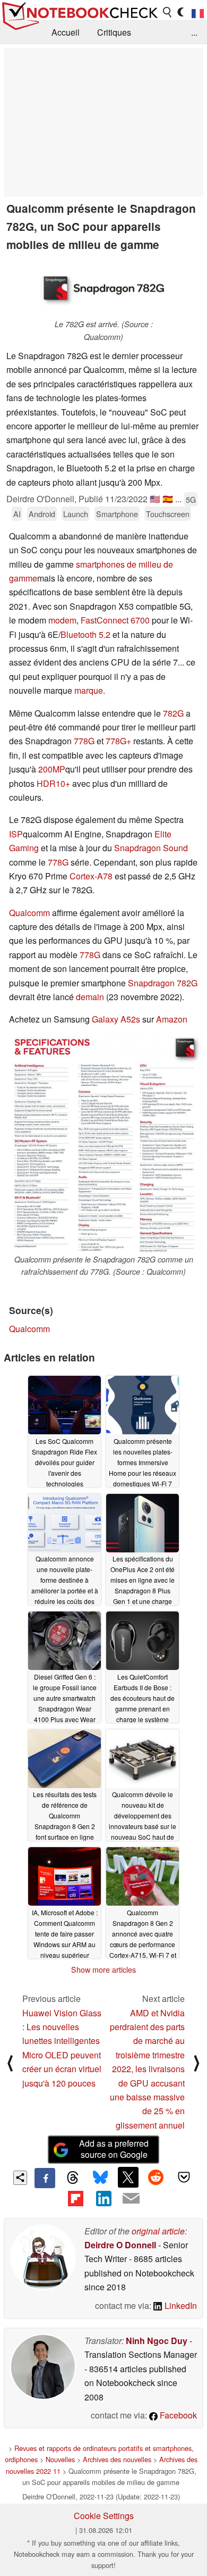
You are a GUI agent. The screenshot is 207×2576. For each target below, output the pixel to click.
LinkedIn (180, 2305)
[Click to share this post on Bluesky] (100, 2178)
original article (158, 2231)
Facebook (177, 2415)
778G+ (118, 741)
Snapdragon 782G (163, 983)
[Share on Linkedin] (103, 2198)
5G (191, 499)
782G (173, 713)
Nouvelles (60, 2459)
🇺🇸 (155, 499)
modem (62, 620)
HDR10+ (53, 783)
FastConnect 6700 (115, 620)
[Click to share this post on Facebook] (45, 2178)
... (194, 32)
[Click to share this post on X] (128, 2177)
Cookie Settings (104, 2516)
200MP (52, 769)
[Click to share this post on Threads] (73, 2178)
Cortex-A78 (91, 876)
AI (17, 514)
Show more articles (103, 1970)
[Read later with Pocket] (184, 2177)
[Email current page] (131, 2199)
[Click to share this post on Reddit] (156, 2177)
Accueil (66, 32)
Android (42, 514)
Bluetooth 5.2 (85, 634)
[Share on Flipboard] (75, 2198)
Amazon (172, 1019)
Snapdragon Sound (151, 848)
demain (91, 997)
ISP (16, 834)
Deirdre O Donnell (120, 2245)
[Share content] (20, 2178)
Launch (76, 514)
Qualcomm (29, 913)
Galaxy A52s (116, 1019)
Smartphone (117, 514)
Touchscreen (168, 514)
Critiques (114, 32)
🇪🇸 (168, 499)
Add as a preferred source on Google (114, 2149)
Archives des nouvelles (117, 2459)
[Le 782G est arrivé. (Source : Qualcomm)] (103, 288)
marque (89, 690)
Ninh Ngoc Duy (157, 2341)
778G (84, 741)
